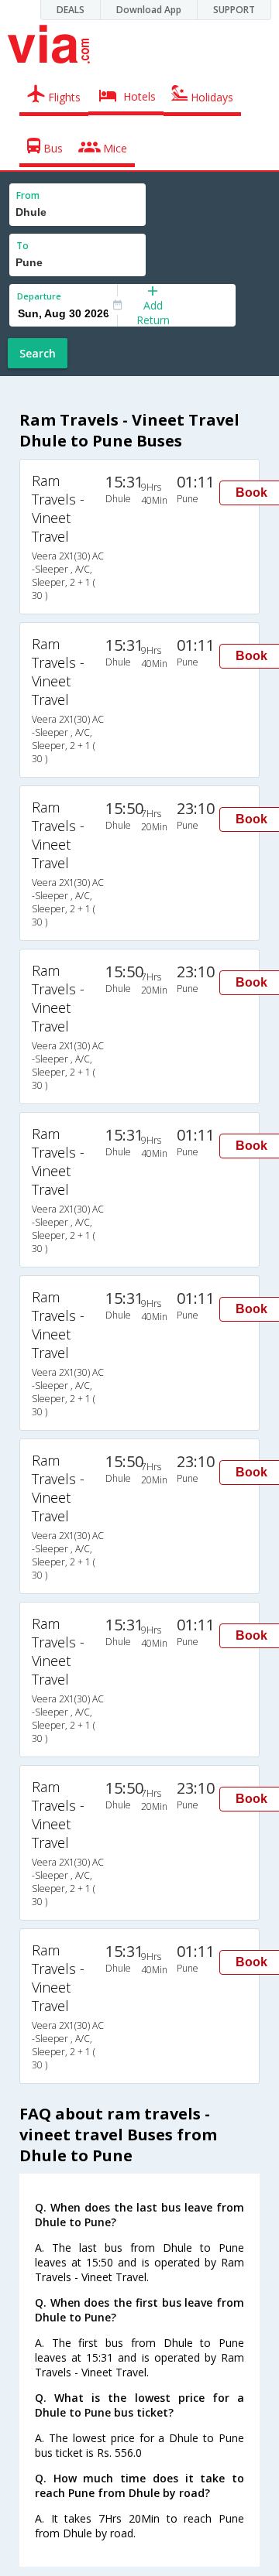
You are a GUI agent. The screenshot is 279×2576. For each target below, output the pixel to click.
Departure (39, 296)
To (22, 246)
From (28, 195)
